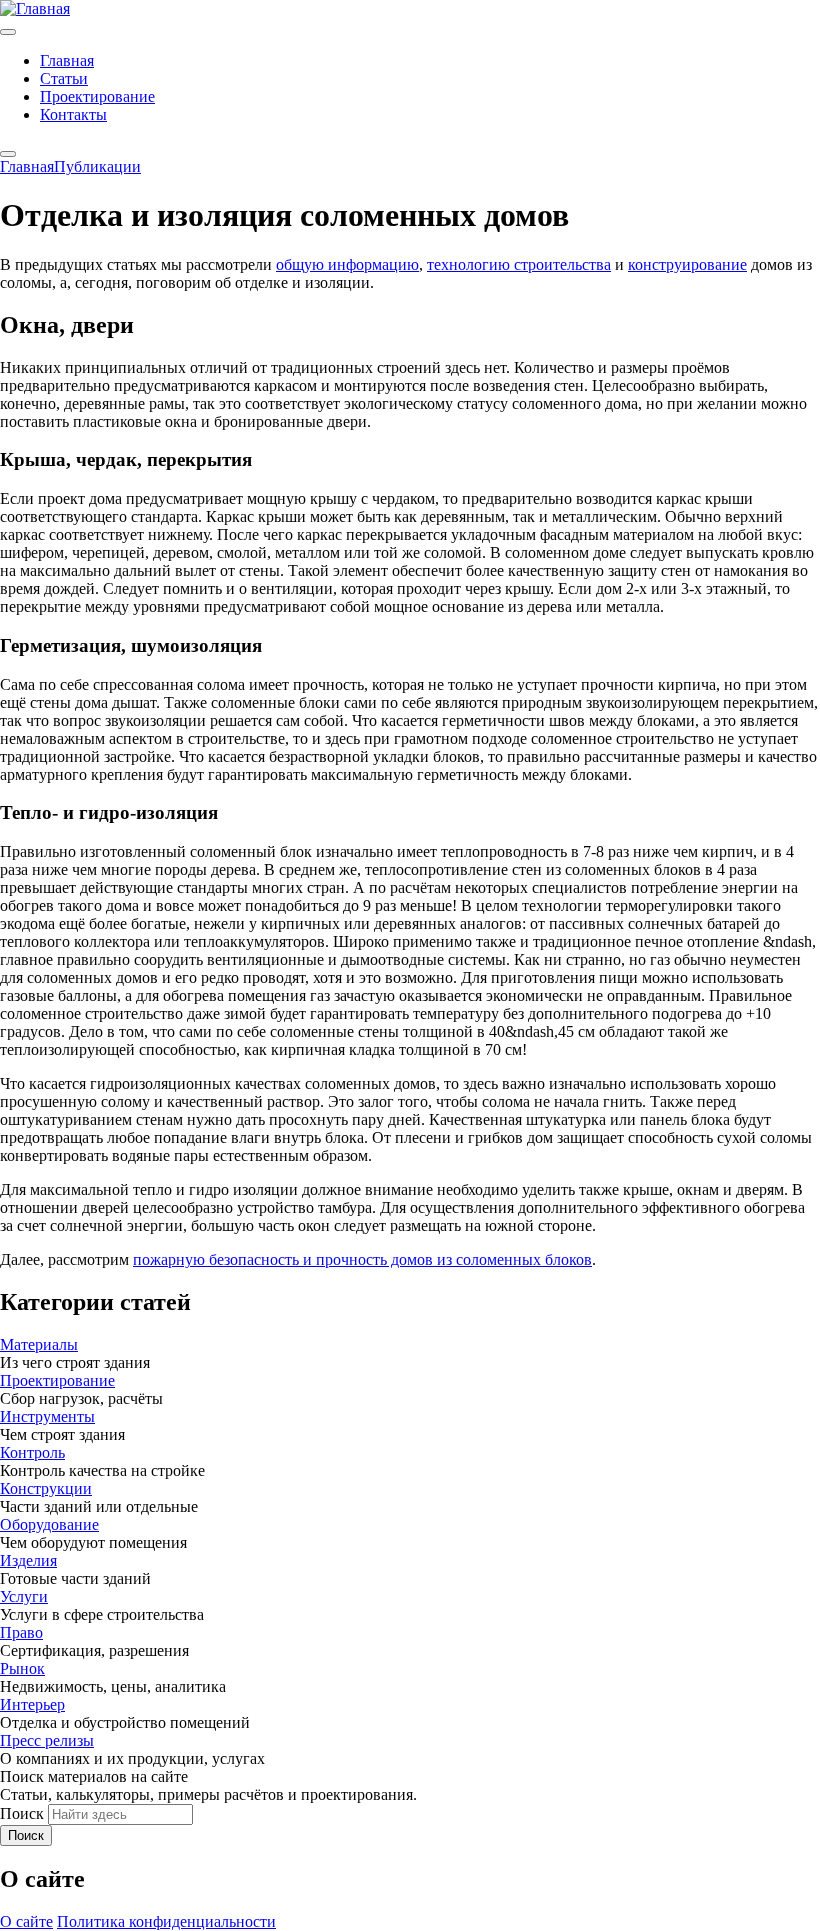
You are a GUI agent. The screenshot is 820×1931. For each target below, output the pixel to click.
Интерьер (32, 1704)
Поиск (22, 1813)
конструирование (687, 264)
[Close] (8, 154)
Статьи (64, 78)
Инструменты (47, 1416)
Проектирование (97, 96)
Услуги (24, 1596)
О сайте (26, 1921)
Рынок (22, 1668)
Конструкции (46, 1488)
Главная (67, 60)
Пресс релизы (47, 1740)
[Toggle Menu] (8, 32)
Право (21, 1632)
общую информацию (347, 264)
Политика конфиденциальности (166, 1921)
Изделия (28, 1560)
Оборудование (49, 1524)
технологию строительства (519, 264)
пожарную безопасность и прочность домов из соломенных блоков (362, 1259)
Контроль (32, 1452)
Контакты (73, 114)
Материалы (39, 1344)
